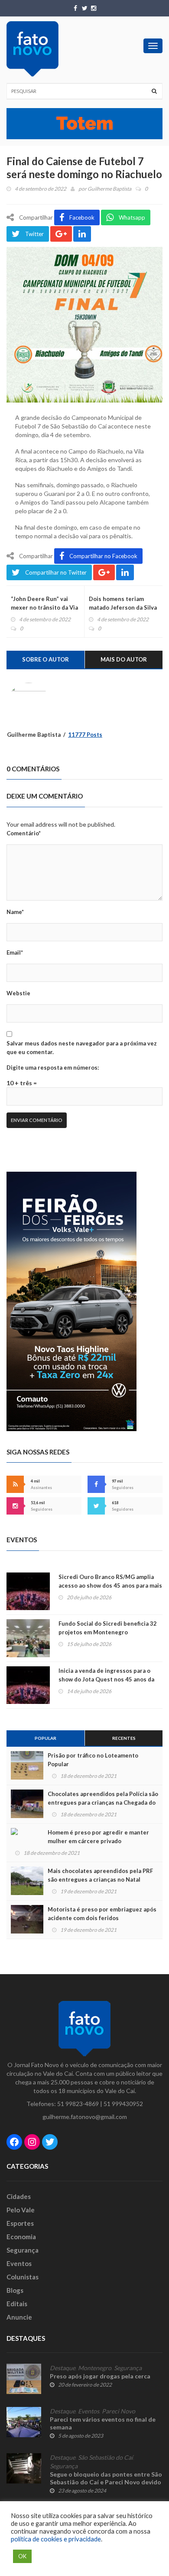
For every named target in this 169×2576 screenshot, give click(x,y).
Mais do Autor (124, 659)
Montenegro (95, 2368)
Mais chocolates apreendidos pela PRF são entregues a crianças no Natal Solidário (100, 1879)
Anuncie (19, 2317)
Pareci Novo (119, 2411)
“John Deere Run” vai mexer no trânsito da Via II (44, 607)
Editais (17, 2304)
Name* (15, 912)
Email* (15, 952)
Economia (21, 2237)
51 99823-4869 (78, 2104)
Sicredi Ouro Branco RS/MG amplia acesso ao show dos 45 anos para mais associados (110, 1585)
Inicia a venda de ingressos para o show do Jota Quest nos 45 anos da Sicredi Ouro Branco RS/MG (106, 1679)
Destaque (63, 2368)
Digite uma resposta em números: (53, 1067)
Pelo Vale (21, 2210)
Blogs (15, 2290)
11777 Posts (85, 735)
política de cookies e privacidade (56, 2539)
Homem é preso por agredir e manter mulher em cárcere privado (98, 1837)
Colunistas (23, 2277)
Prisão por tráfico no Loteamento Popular (93, 1760)
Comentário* (24, 833)
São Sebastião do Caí (106, 2458)
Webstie (18, 993)
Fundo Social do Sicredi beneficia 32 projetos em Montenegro (108, 1628)
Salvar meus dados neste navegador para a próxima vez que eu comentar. (82, 1048)
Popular (45, 1738)
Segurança (23, 2250)
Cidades (19, 2196)
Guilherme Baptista (109, 189)
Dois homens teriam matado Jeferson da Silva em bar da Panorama (123, 607)
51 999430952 (123, 2104)
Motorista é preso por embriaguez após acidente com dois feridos (102, 1914)
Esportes (20, 2223)
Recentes (124, 1738)
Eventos (19, 2263)
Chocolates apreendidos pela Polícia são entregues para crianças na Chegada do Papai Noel (103, 1803)
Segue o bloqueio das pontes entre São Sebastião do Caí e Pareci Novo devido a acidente (106, 2482)
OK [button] (22, 2556)
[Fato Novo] (32, 49)
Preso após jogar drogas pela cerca (100, 2376)
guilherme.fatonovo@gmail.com (85, 2117)
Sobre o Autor (45, 659)
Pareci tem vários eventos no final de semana (103, 2423)
